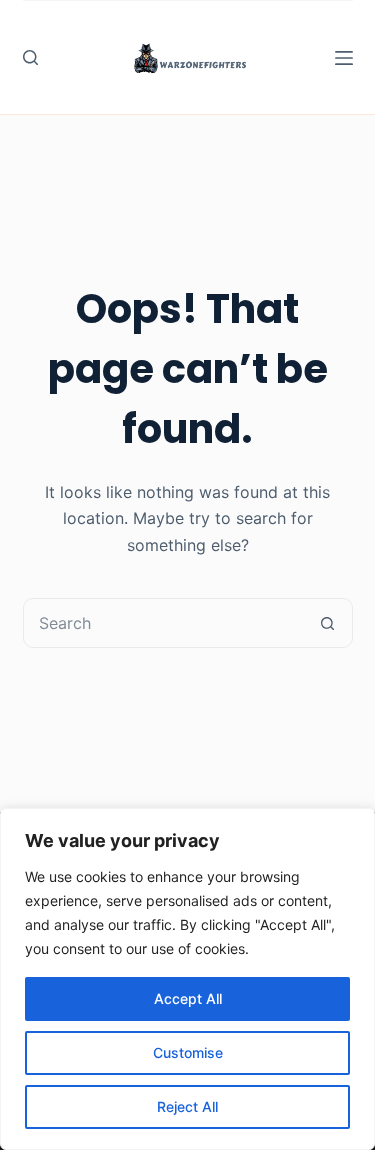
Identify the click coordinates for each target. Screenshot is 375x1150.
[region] (187, 979)
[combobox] (164, 623)
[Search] (30, 57)
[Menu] (344, 58)
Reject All (187, 1106)
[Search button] (328, 623)
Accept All (188, 998)
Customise (188, 1052)
